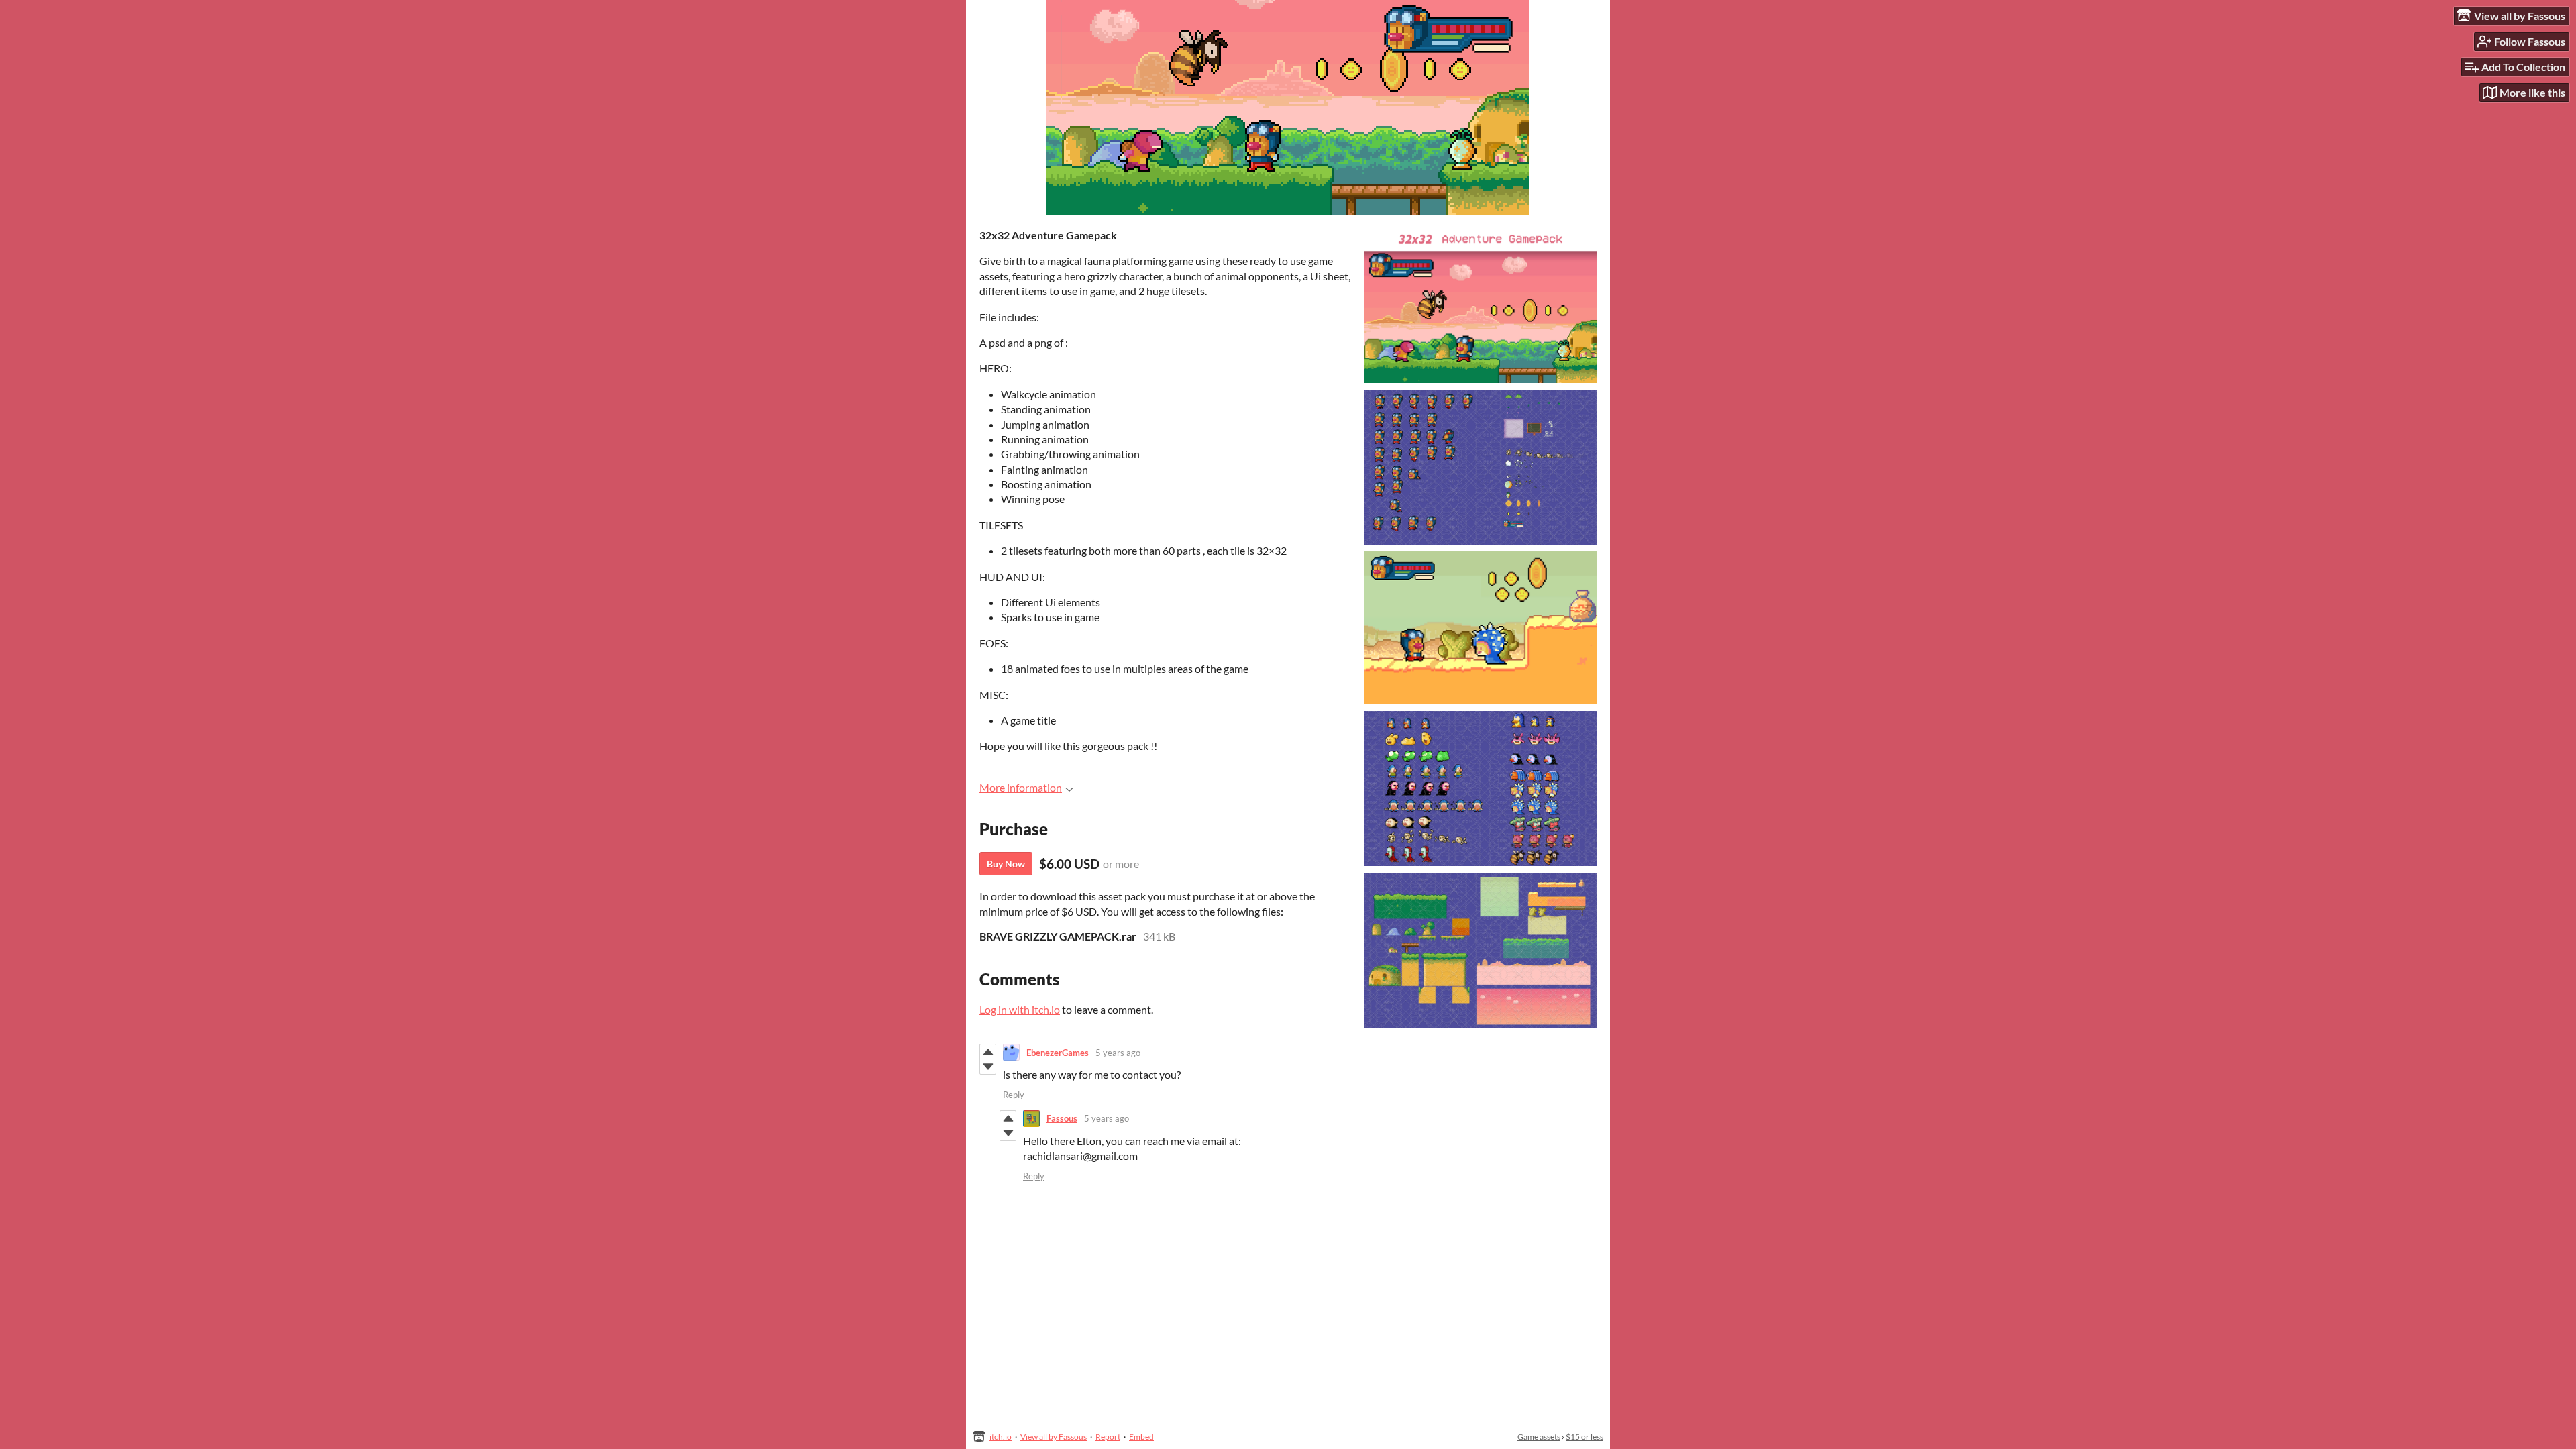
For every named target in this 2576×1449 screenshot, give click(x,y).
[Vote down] (988, 1067)
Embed (1141, 1437)
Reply (1014, 1095)
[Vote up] (988, 1052)
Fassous (1062, 1118)
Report (1108, 1437)
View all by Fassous (1054, 1437)
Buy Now (1006, 864)
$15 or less (1585, 1437)
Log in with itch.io (1020, 1009)
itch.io (1001, 1437)
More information (1021, 787)
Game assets (1539, 1437)
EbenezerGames (1058, 1053)
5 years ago (1118, 1053)
